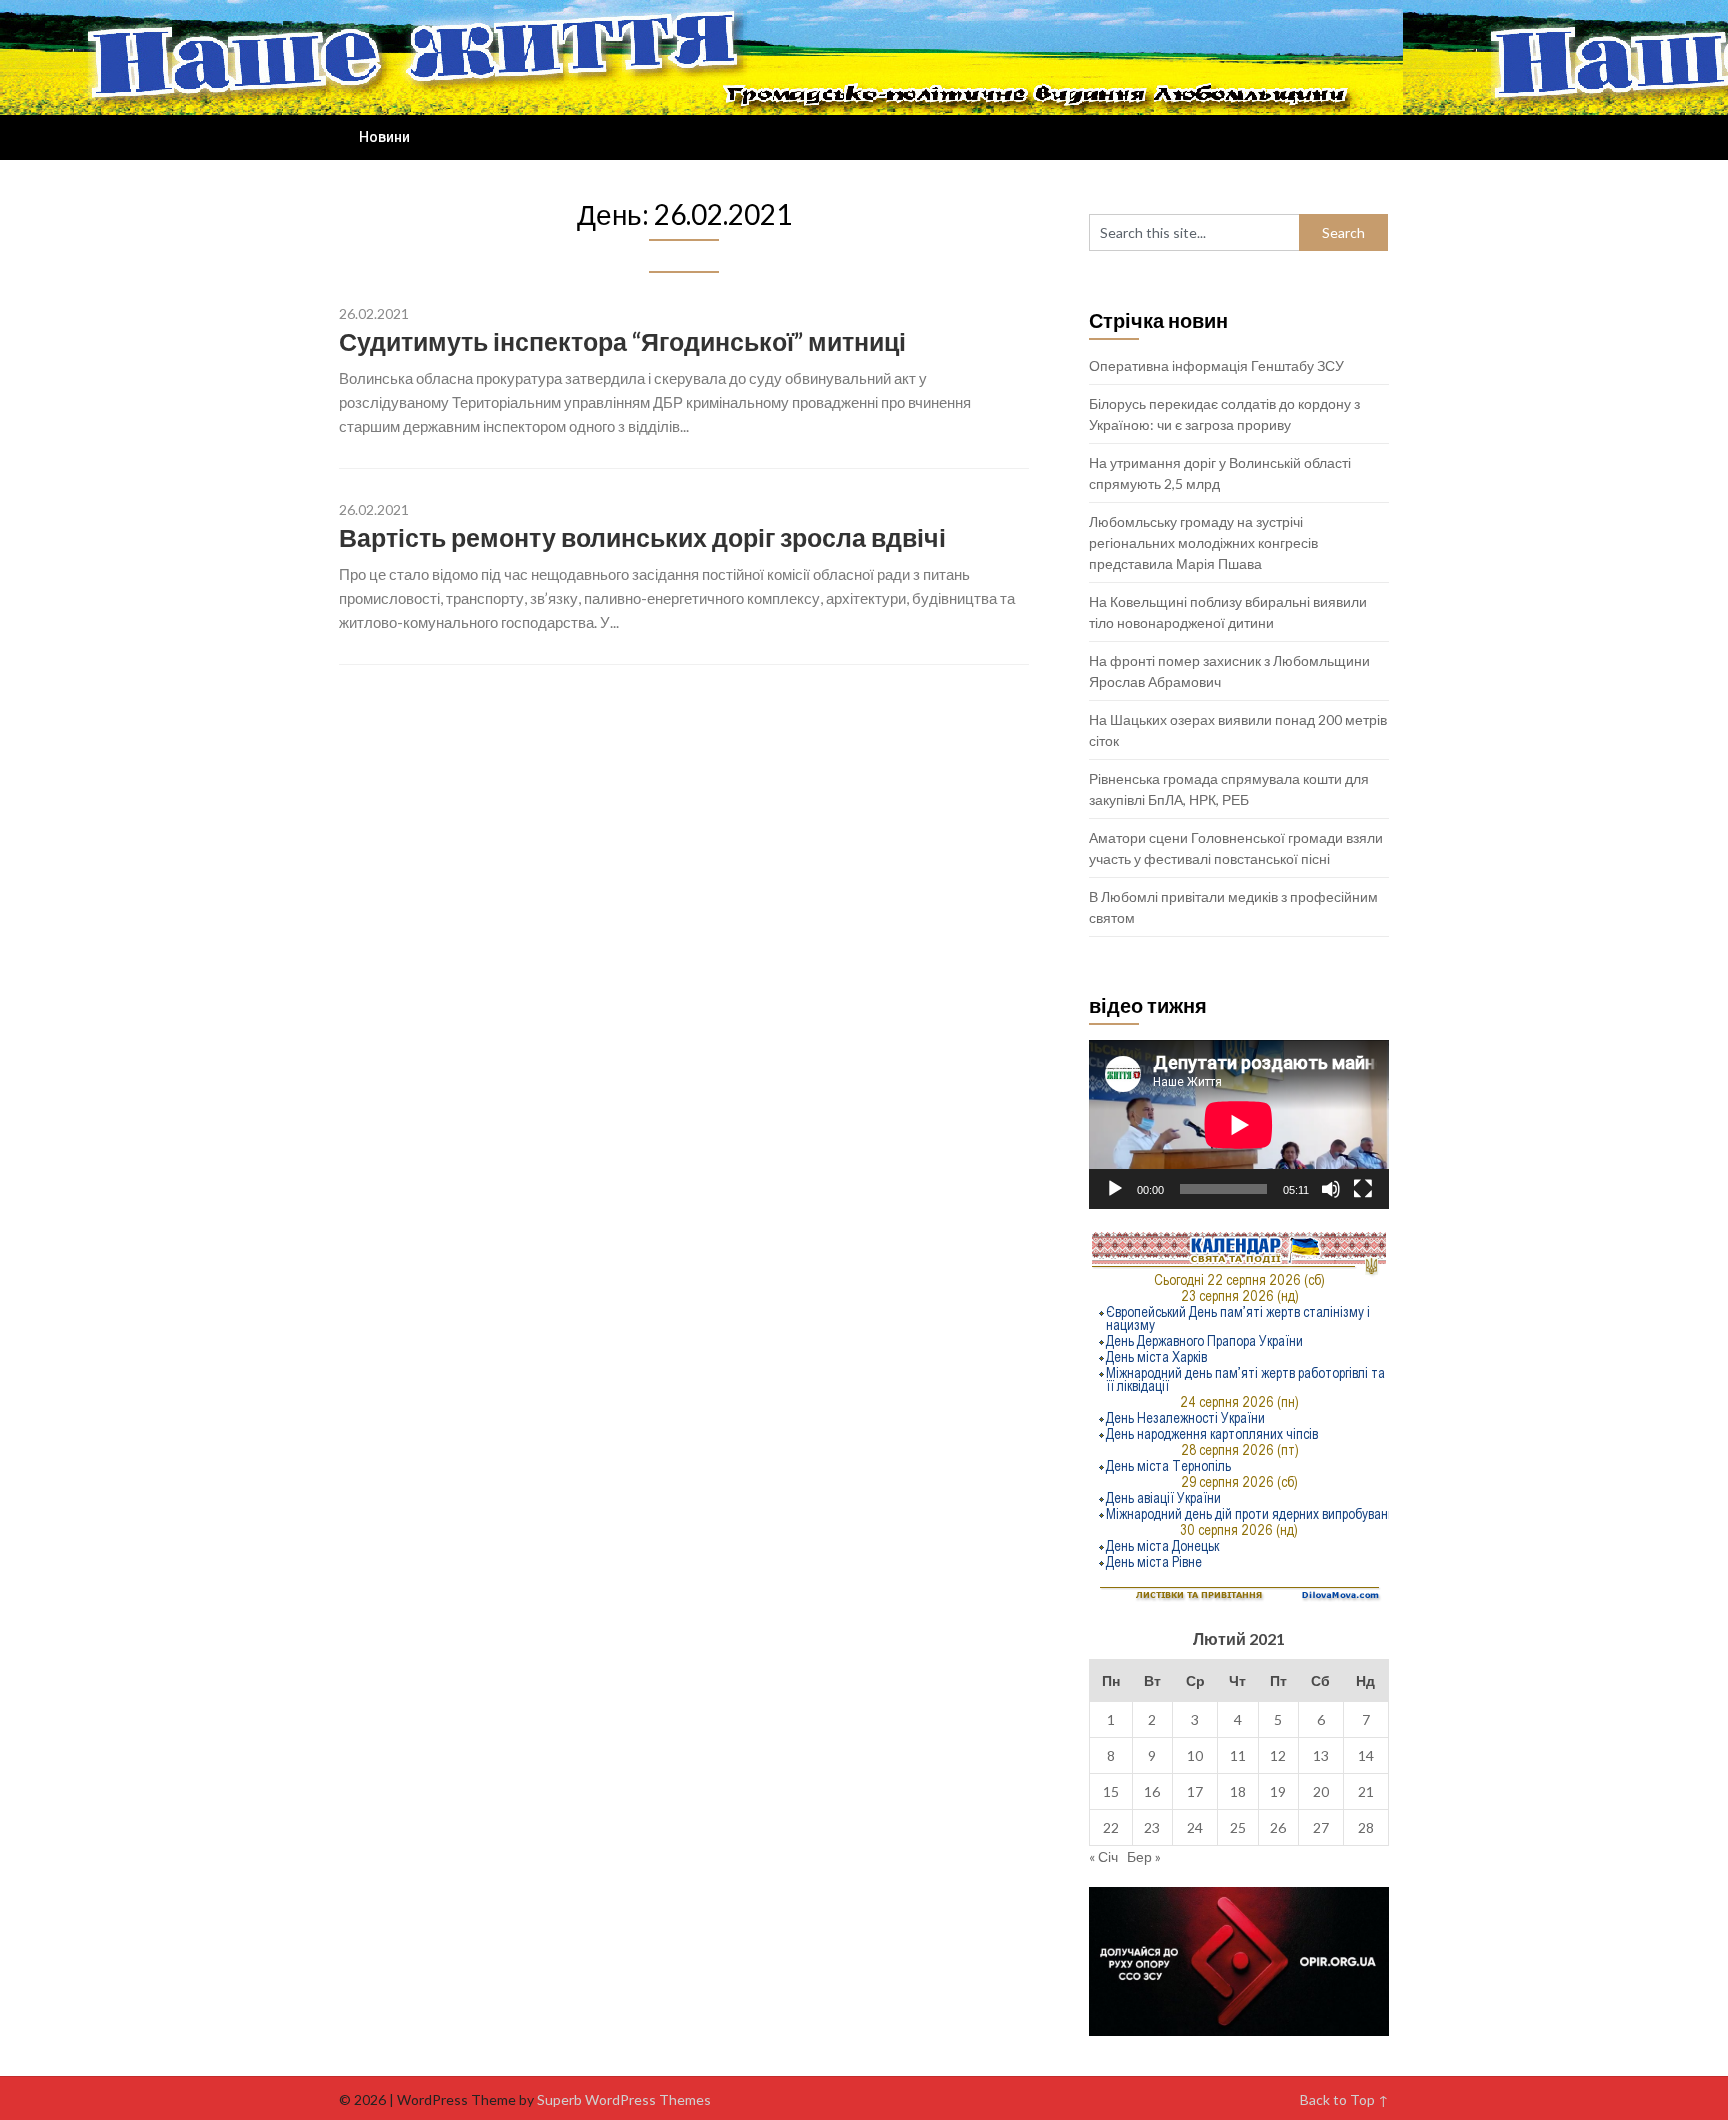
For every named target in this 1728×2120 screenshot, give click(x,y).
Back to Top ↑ (1344, 2099)
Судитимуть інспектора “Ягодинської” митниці (622, 341)
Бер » (1144, 1856)
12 (1278, 1755)
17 (1195, 1791)
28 (1366, 1827)
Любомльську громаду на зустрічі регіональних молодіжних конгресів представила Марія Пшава (1203, 542)
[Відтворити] (1115, 1189)
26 (1278, 1827)
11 (1238, 1755)
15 (1111, 1791)
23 (1152, 1827)
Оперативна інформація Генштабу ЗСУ (1216, 365)
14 (1366, 1755)
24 (1195, 1827)
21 (1366, 1791)
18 (1238, 1791)
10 (1195, 1755)
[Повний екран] (1363, 1189)
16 (1152, 1791)
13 (1321, 1755)
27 (1321, 1827)
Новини (384, 137)
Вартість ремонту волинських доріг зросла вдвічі (642, 537)
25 (1238, 1827)
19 (1278, 1791)
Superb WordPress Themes (624, 2099)
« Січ (1103, 1856)
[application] (1239, 1124)
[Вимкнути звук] (1331, 1189)
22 (1111, 1827)
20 (1321, 1791)
